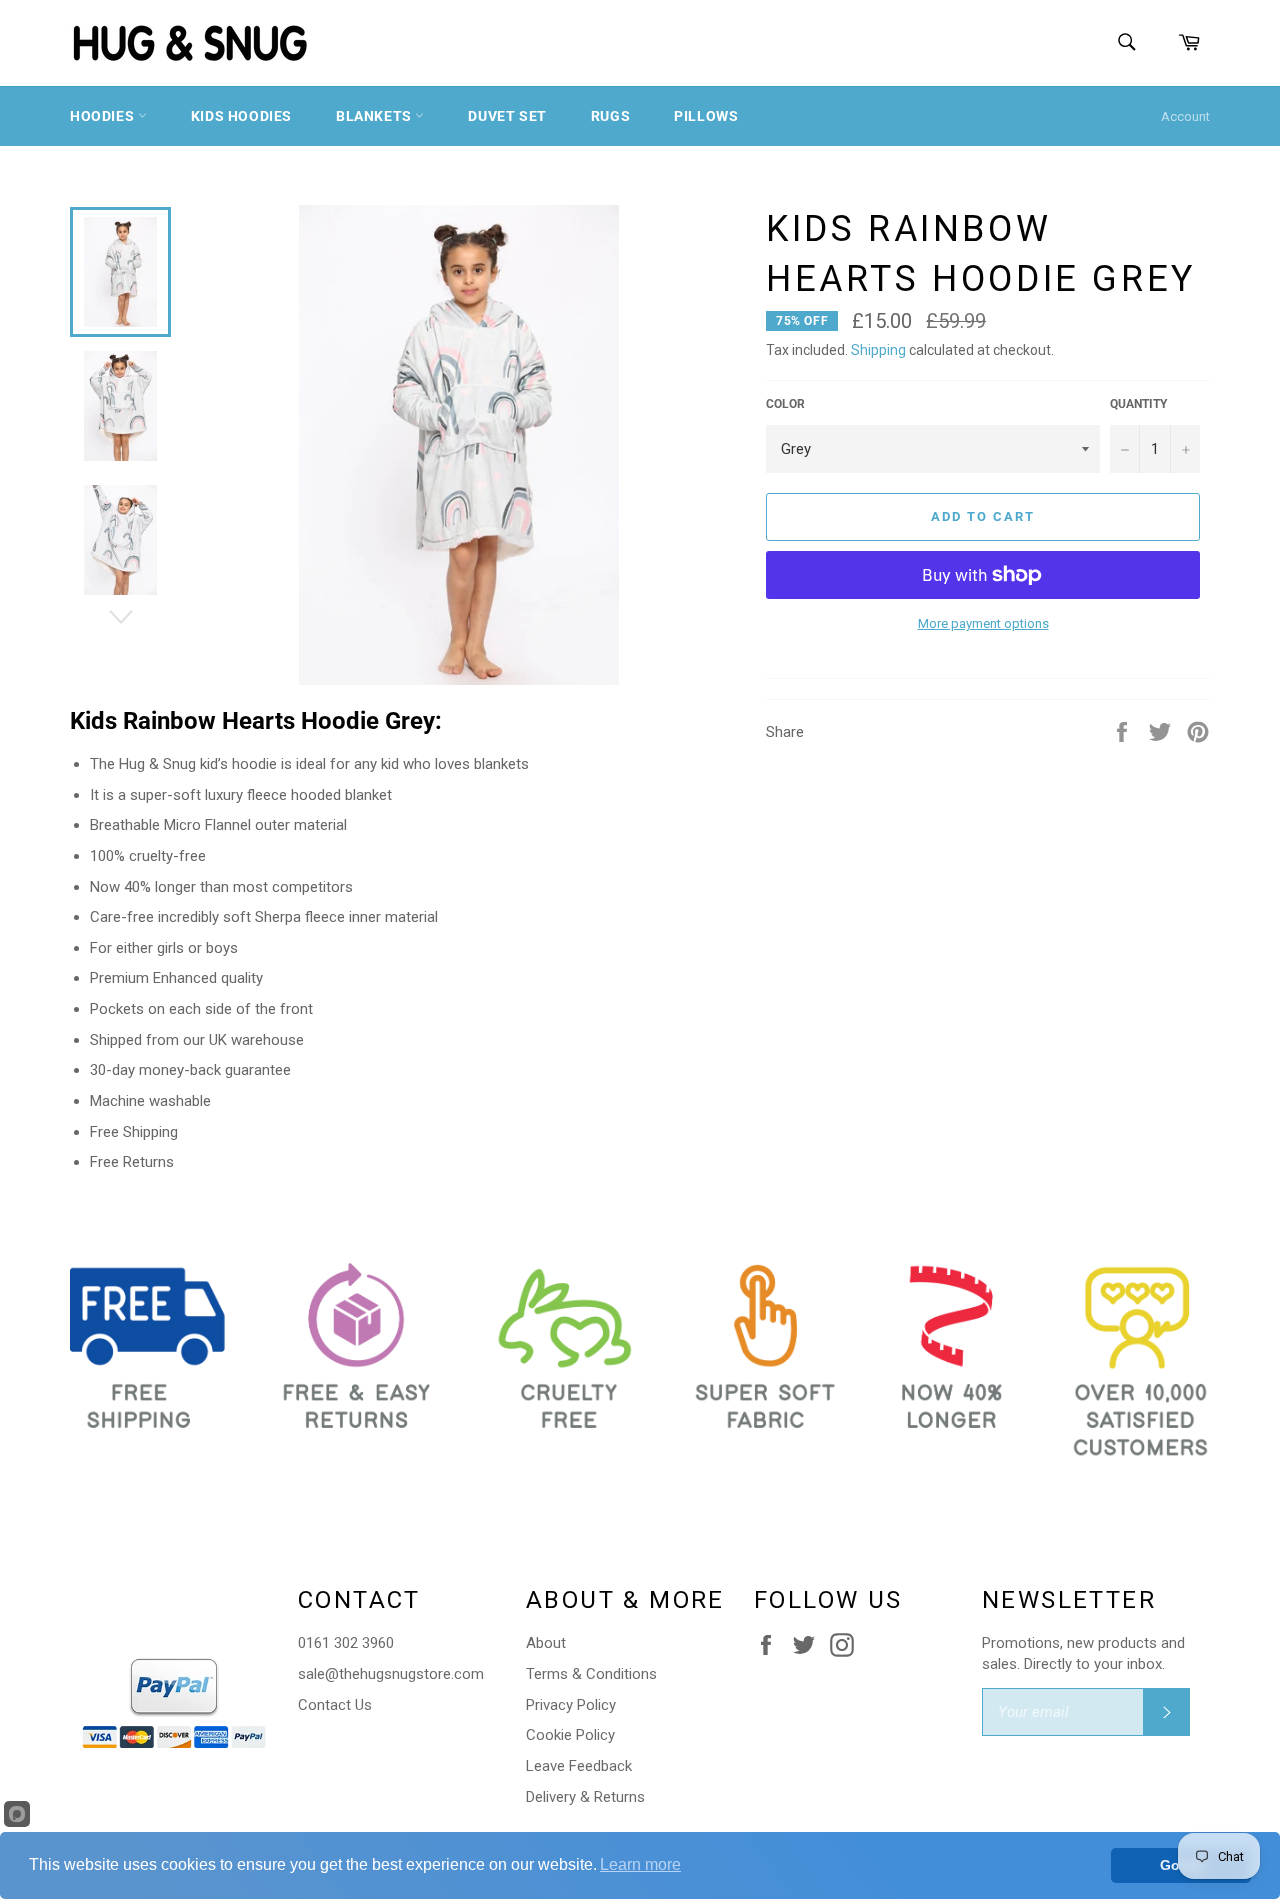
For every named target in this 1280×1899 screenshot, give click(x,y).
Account (1185, 116)
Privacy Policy (571, 1705)
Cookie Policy (570, 1735)
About (546, 1643)
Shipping (878, 350)
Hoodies (104, 116)
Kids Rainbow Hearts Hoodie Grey (252, 721)
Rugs (610, 116)
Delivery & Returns (585, 1797)
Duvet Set (507, 116)
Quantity (1138, 404)
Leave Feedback (579, 1766)
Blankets (375, 116)
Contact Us (335, 1705)
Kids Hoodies (241, 116)
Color (785, 404)
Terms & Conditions (591, 1674)
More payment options (983, 623)
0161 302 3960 (346, 1643)
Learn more (640, 1864)
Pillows (706, 116)
